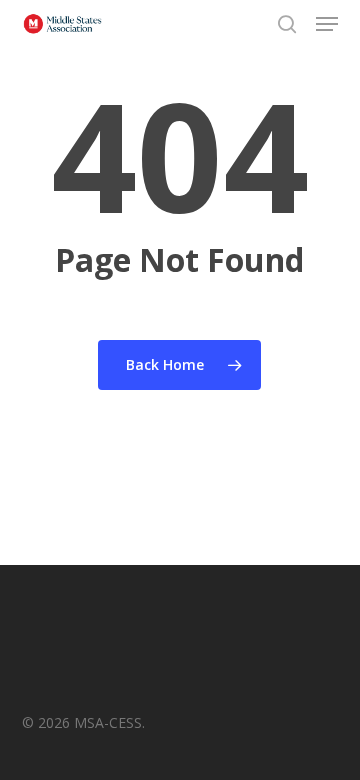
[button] (327, 24)
